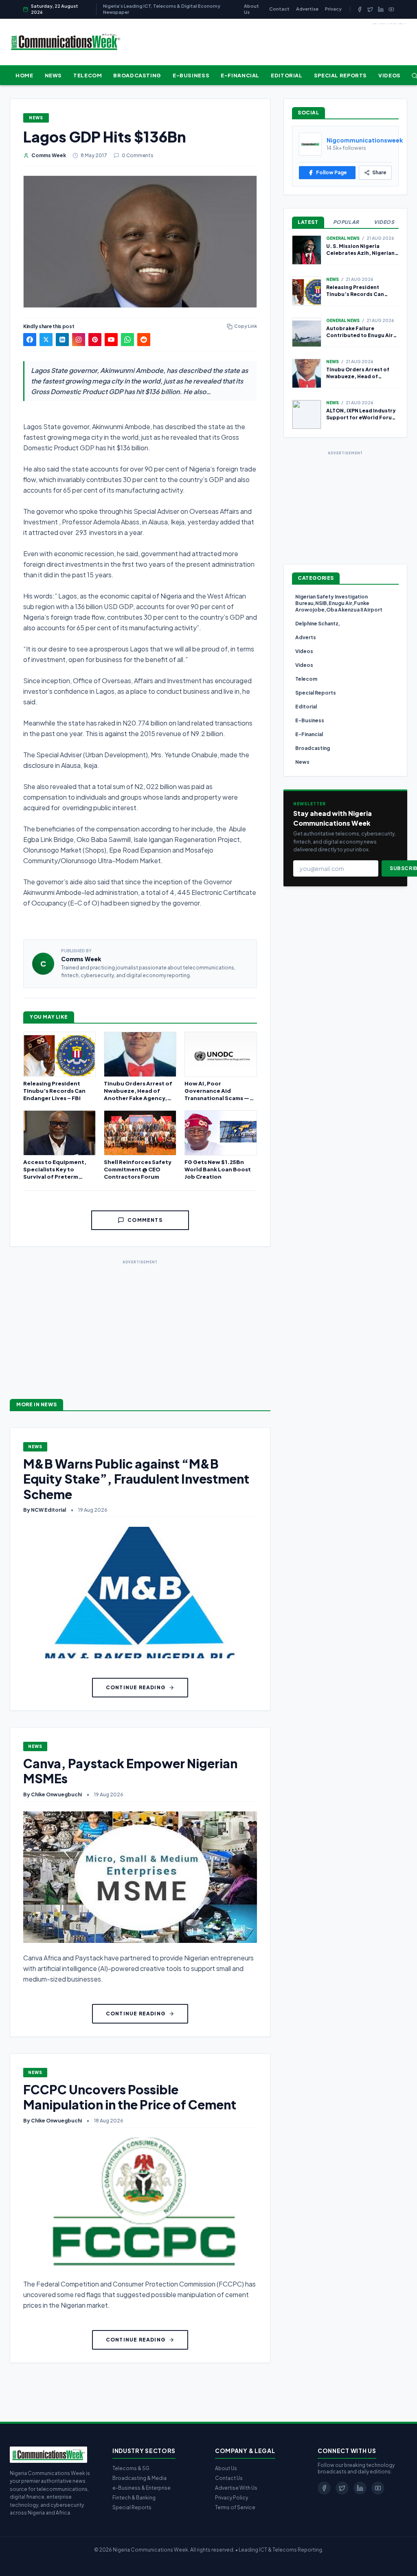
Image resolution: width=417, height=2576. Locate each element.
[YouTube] (391, 9)
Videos (390, 75)
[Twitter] (370, 9)
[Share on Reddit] (144, 340)
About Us (251, 9)
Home (24, 75)
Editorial (287, 75)
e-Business (191, 75)
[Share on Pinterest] (95, 340)
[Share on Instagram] (79, 340)
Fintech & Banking (134, 2498)
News (54, 75)
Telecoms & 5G (131, 2468)
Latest (308, 222)
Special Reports (340, 75)
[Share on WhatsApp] (127, 340)
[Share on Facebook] (30, 340)
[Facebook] (360, 9)
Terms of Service (235, 2507)
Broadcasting (137, 75)
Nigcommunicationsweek (365, 140)
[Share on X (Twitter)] (46, 340)
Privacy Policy (232, 2498)
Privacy (333, 9)
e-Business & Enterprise (142, 2488)
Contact (279, 9)
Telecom (88, 75)
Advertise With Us (236, 2488)
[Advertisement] (140, 1323)
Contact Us (229, 2478)
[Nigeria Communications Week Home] (65, 42)
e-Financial (240, 75)
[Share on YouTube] (111, 340)
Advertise (307, 9)
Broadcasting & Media (139, 2478)
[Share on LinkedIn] (62, 340)
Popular (346, 222)
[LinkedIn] (381, 9)
